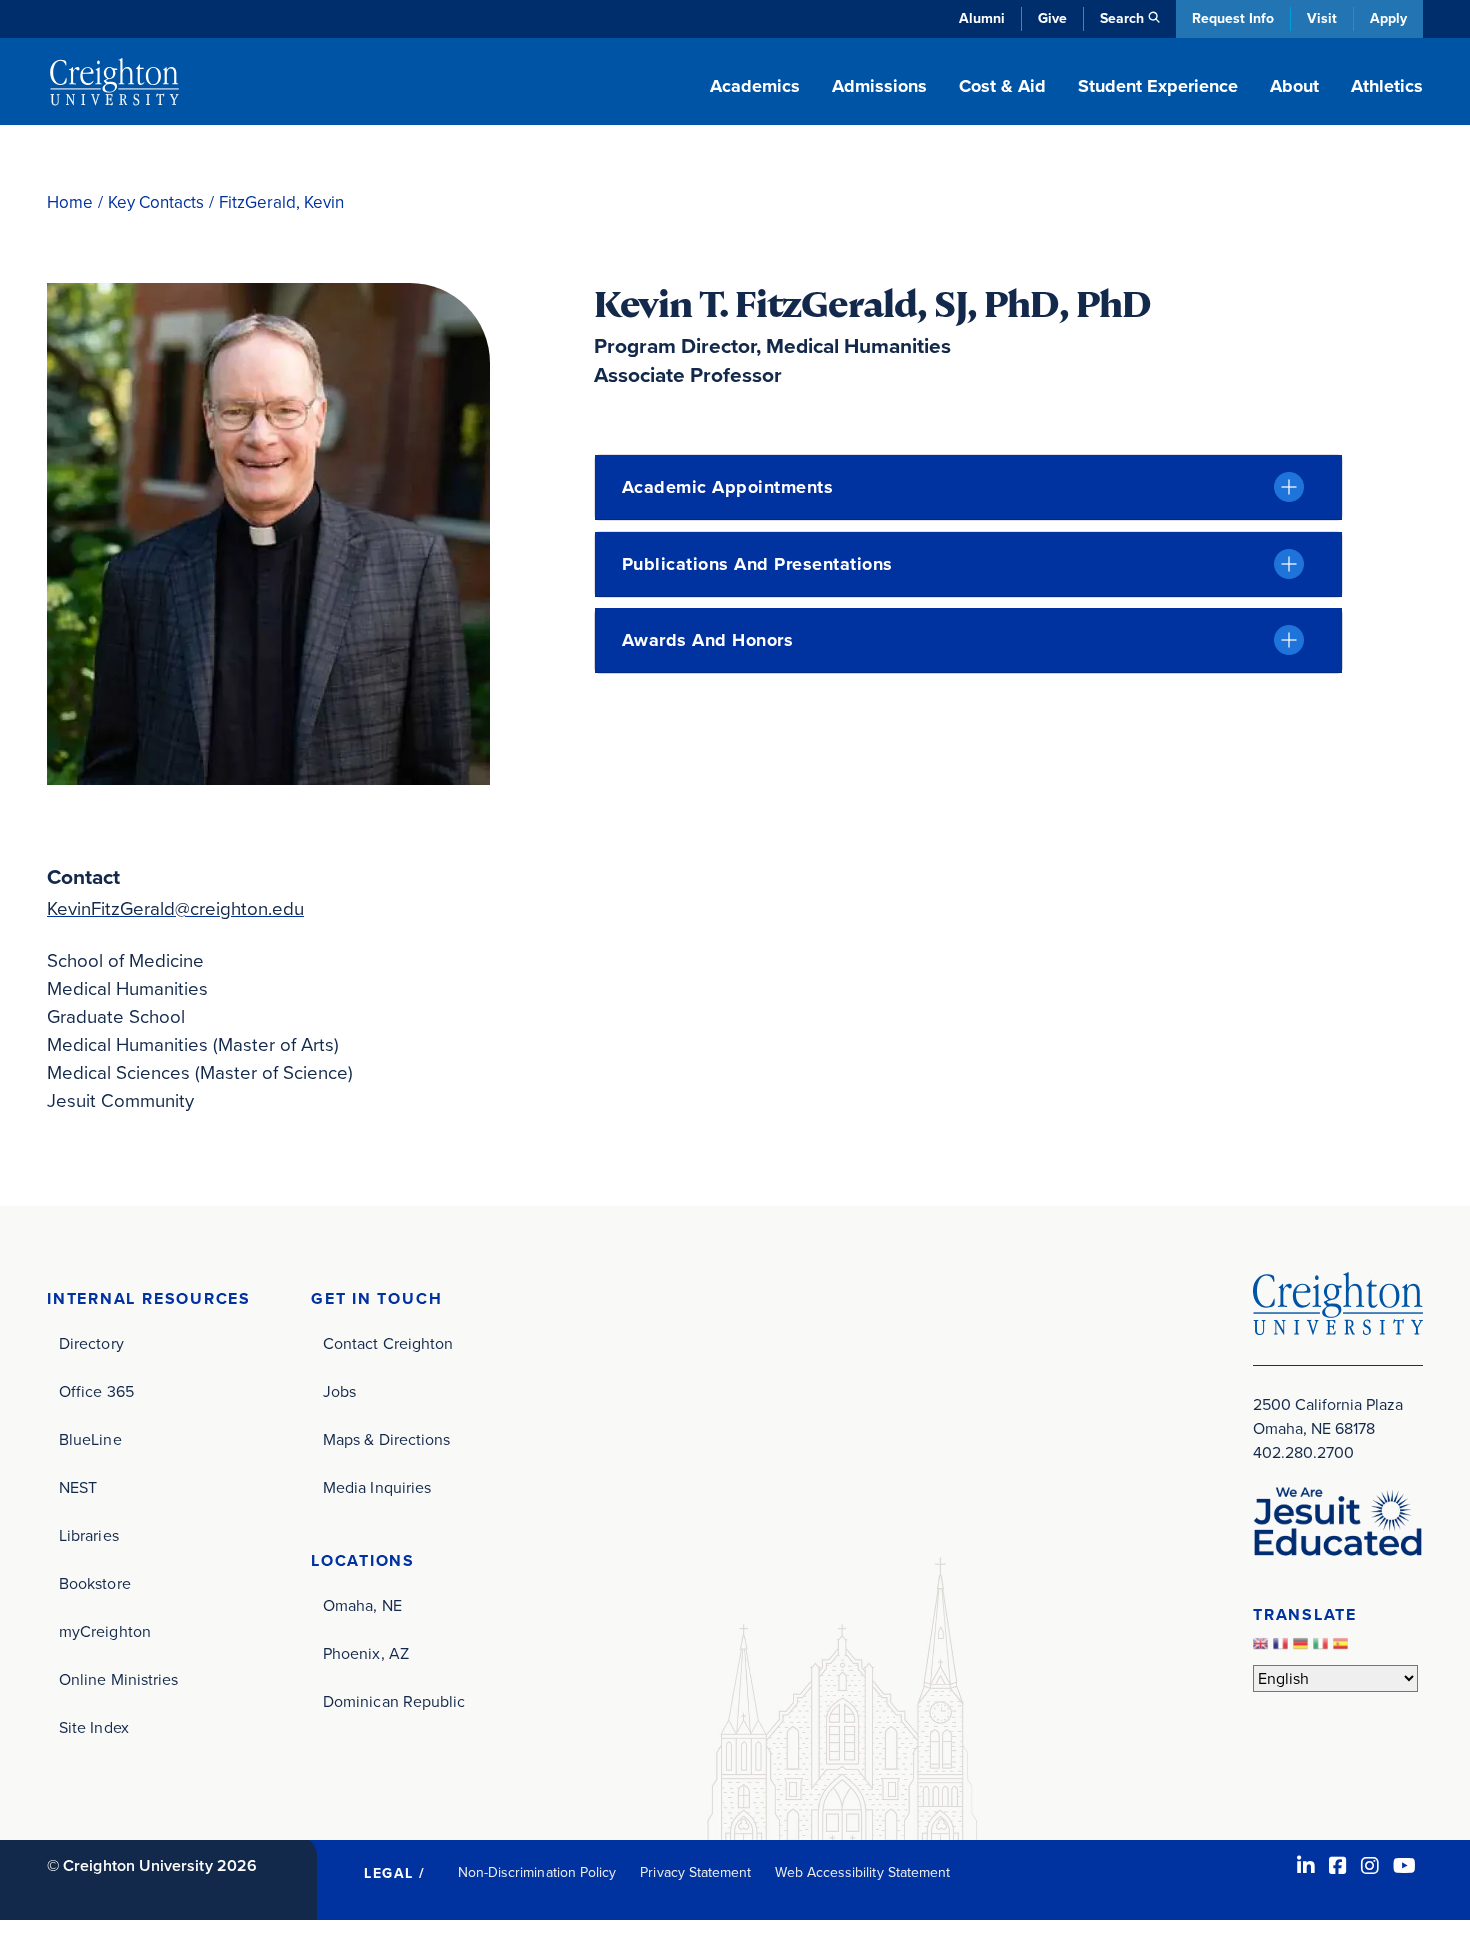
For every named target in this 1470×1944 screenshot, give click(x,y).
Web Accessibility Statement (862, 1872)
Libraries (89, 1535)
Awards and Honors (708, 640)
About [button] (1294, 86)
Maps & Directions (386, 1439)
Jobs (339, 1391)
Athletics (1387, 86)
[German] (1303, 1648)
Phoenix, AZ (366, 1653)
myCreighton (105, 1631)
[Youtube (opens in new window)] (1404, 1866)
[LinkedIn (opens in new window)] (1306, 1866)
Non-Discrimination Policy (537, 1872)
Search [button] (1122, 18)
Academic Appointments (728, 487)
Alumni (982, 18)
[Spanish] (1343, 1648)
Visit (1322, 18)
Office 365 (96, 1391)
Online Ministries (118, 1679)
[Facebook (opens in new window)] (1338, 1866)
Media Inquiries (377, 1487)
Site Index (94, 1727)
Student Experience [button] (1158, 86)
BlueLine (90, 1439)
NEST (78, 1487)
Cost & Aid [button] (1002, 86)
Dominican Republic (394, 1701)
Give (1052, 18)
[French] (1283, 1648)
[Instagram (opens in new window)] (1370, 1866)
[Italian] (1323, 1648)
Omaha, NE (362, 1605)
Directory (91, 1343)
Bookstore (95, 1583)
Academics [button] (755, 86)
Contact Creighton (388, 1343)
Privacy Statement (695, 1872)
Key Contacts (156, 202)
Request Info (1233, 18)
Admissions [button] (879, 86)
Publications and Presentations (757, 564)
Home (70, 202)
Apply (1388, 18)
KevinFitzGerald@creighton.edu (175, 908)
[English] (1263, 1648)
